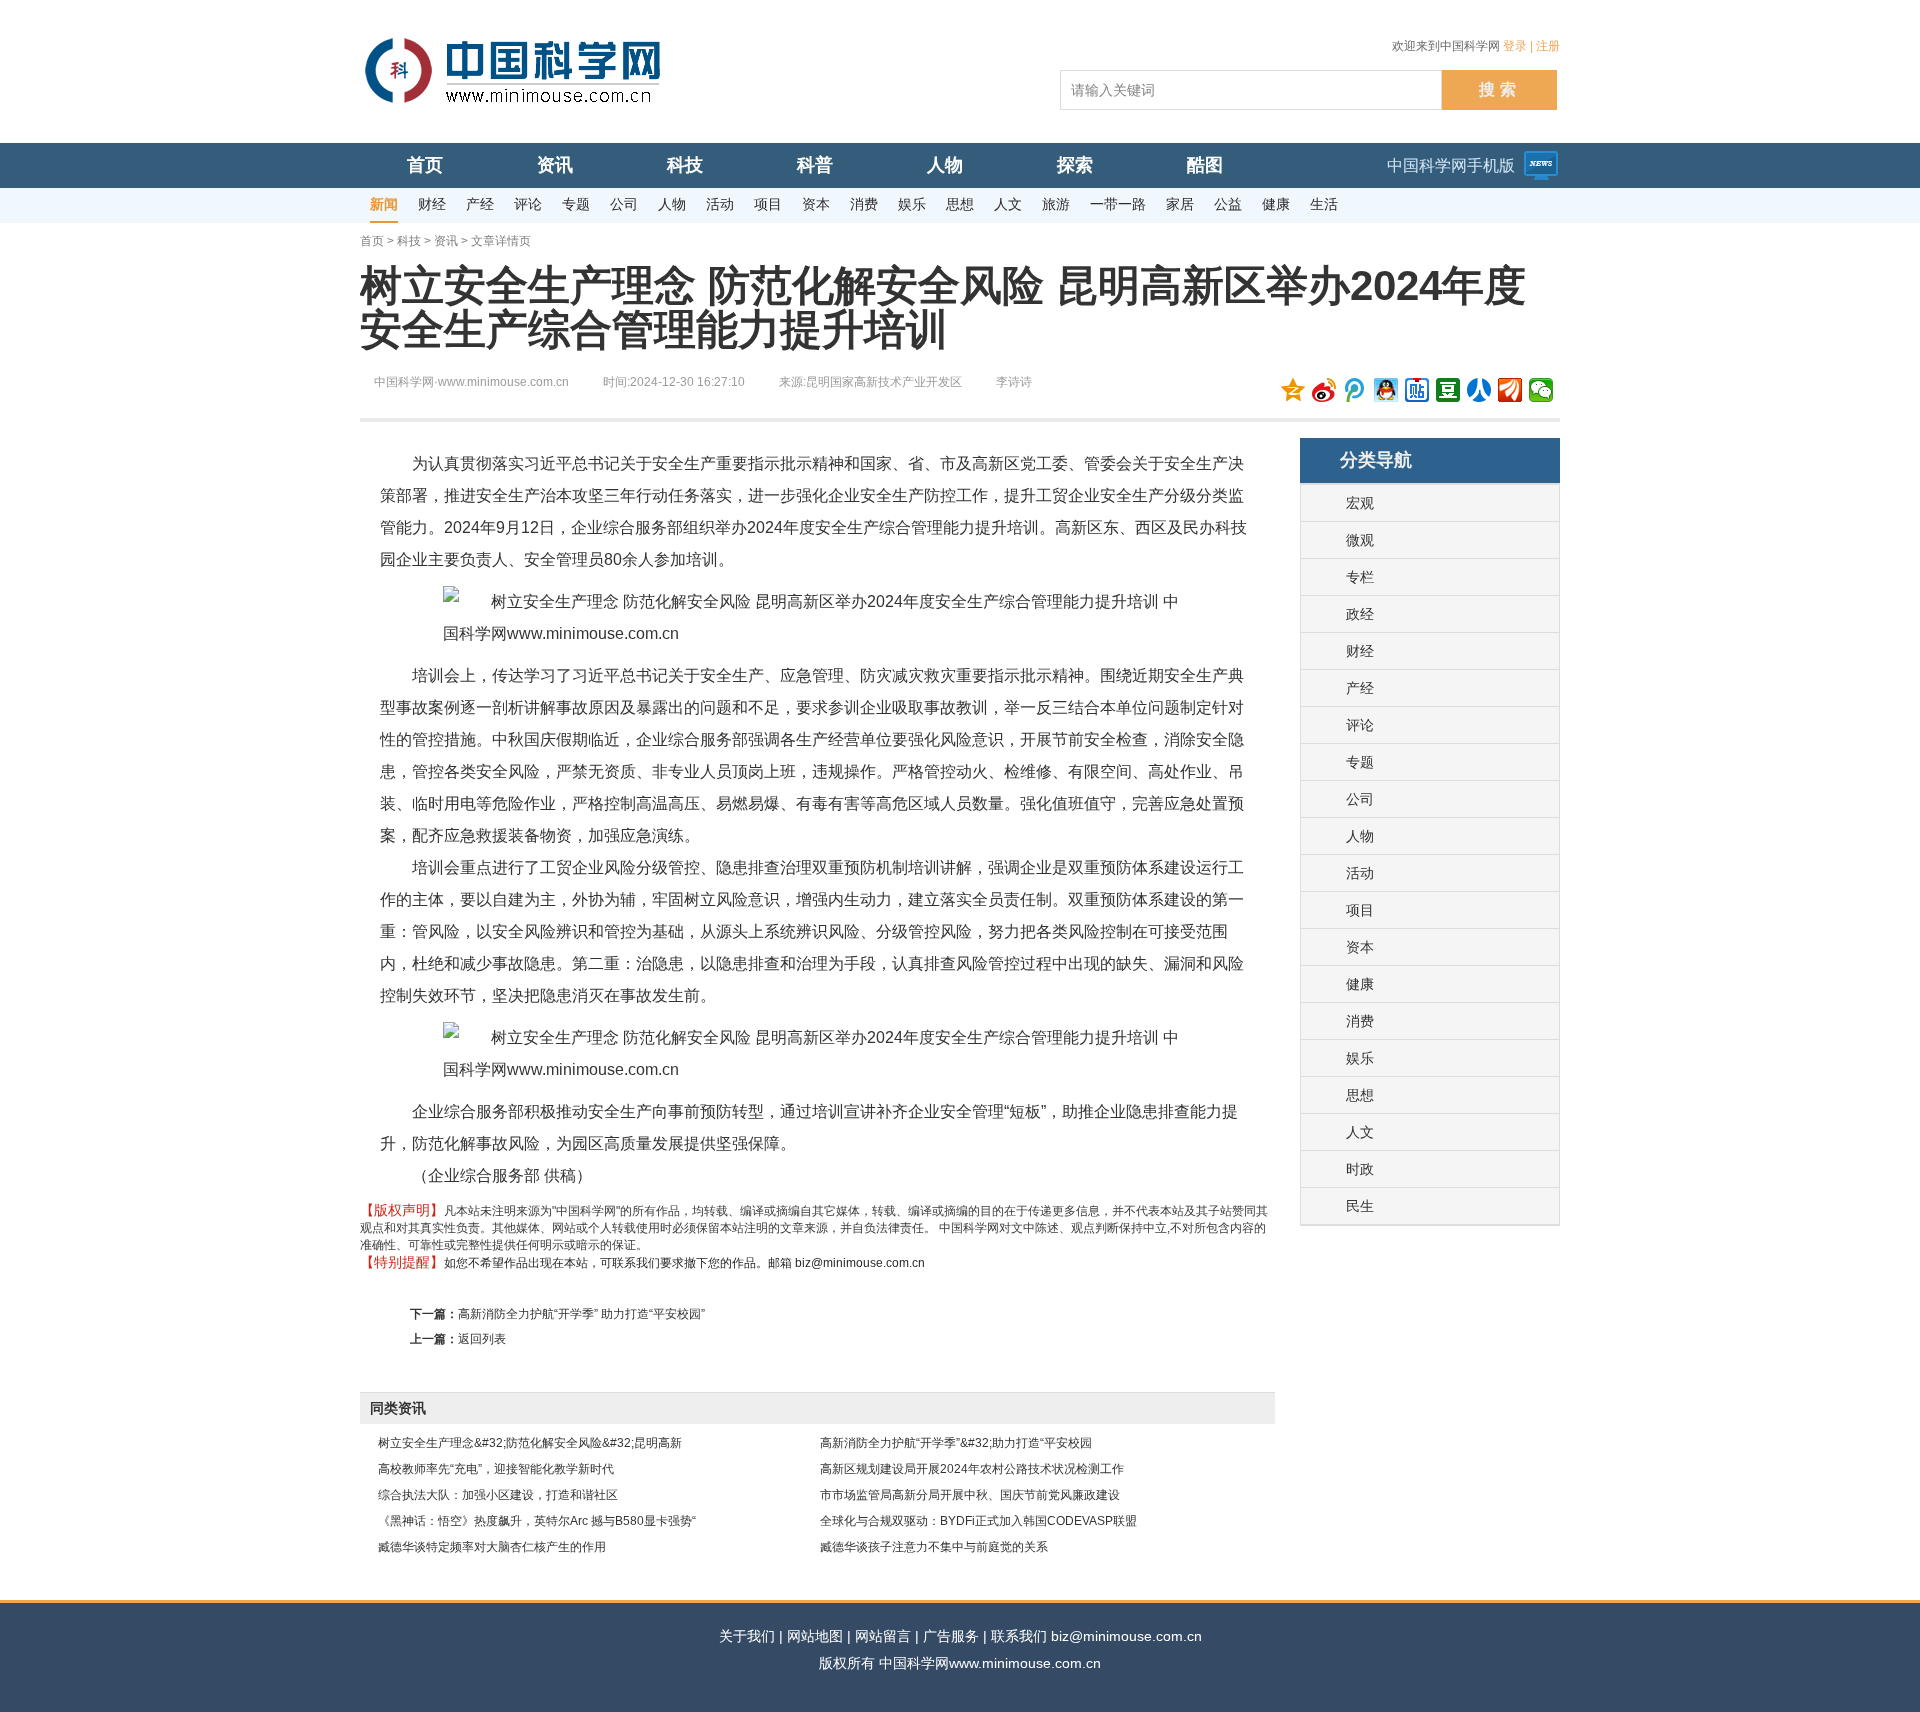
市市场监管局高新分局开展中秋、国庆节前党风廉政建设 (970, 1495)
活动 (1360, 873)
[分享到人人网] (1479, 390)
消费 (1360, 1021)
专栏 (1360, 577)
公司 (1360, 799)
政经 (1360, 614)
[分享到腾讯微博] (1355, 390)
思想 (1360, 1095)
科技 (409, 241)
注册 (1548, 46)
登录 (1515, 46)
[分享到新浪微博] (1324, 390)
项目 (1360, 910)
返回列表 (482, 1339)
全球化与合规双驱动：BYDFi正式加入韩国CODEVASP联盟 (978, 1521)
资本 (1360, 947)
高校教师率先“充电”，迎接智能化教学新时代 (496, 1469)
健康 (1360, 984)
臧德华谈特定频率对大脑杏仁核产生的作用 (492, 1547)
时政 (1360, 1169)
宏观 (1360, 503)
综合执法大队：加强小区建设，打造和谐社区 (498, 1495)
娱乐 (1360, 1058)
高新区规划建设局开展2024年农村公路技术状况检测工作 (972, 1469)
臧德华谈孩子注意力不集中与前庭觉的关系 (934, 1547)
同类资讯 (398, 1408)
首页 (372, 241)
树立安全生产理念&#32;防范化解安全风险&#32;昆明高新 (530, 1443)
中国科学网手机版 (1451, 165)
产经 (1360, 688)
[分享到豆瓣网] (1448, 390)
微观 (1360, 540)
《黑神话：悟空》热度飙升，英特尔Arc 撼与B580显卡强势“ (537, 1521)
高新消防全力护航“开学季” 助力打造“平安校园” (581, 1314)
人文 (1360, 1132)
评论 (1360, 725)
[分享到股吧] (1510, 390)
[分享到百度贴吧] (1417, 390)
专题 (1360, 762)
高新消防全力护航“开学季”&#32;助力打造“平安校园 (956, 1443)
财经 (1360, 651)
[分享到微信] (1541, 390)
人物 (1360, 836)
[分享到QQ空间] (1293, 390)
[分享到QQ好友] (1386, 390)
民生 (1360, 1206)
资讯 (446, 241)
